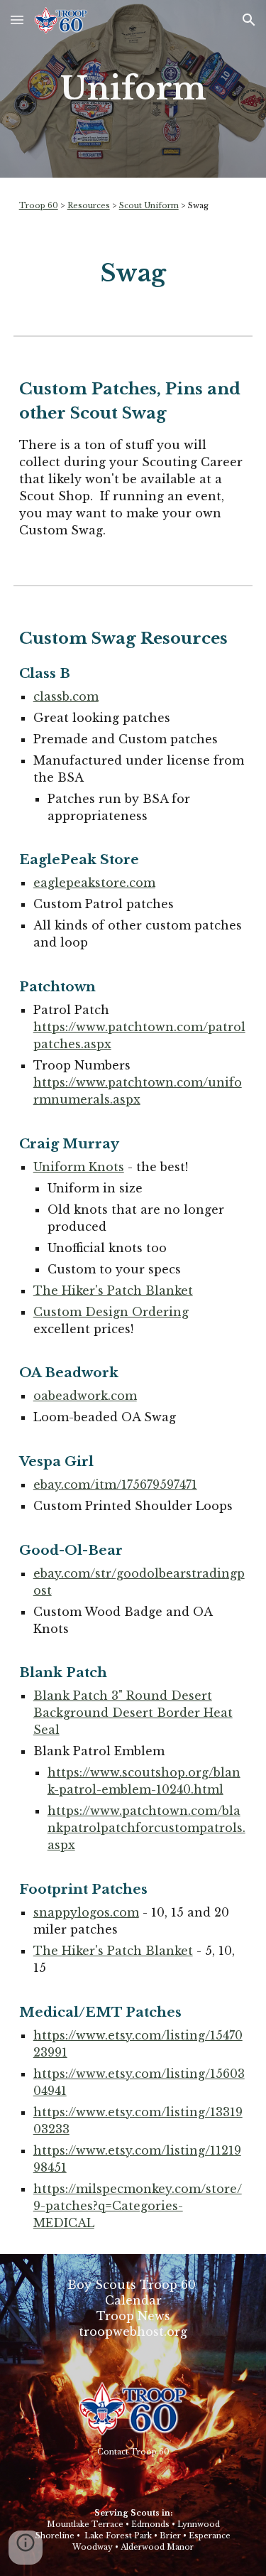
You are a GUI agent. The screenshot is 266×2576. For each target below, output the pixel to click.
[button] (17, 20)
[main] (133, 89)
